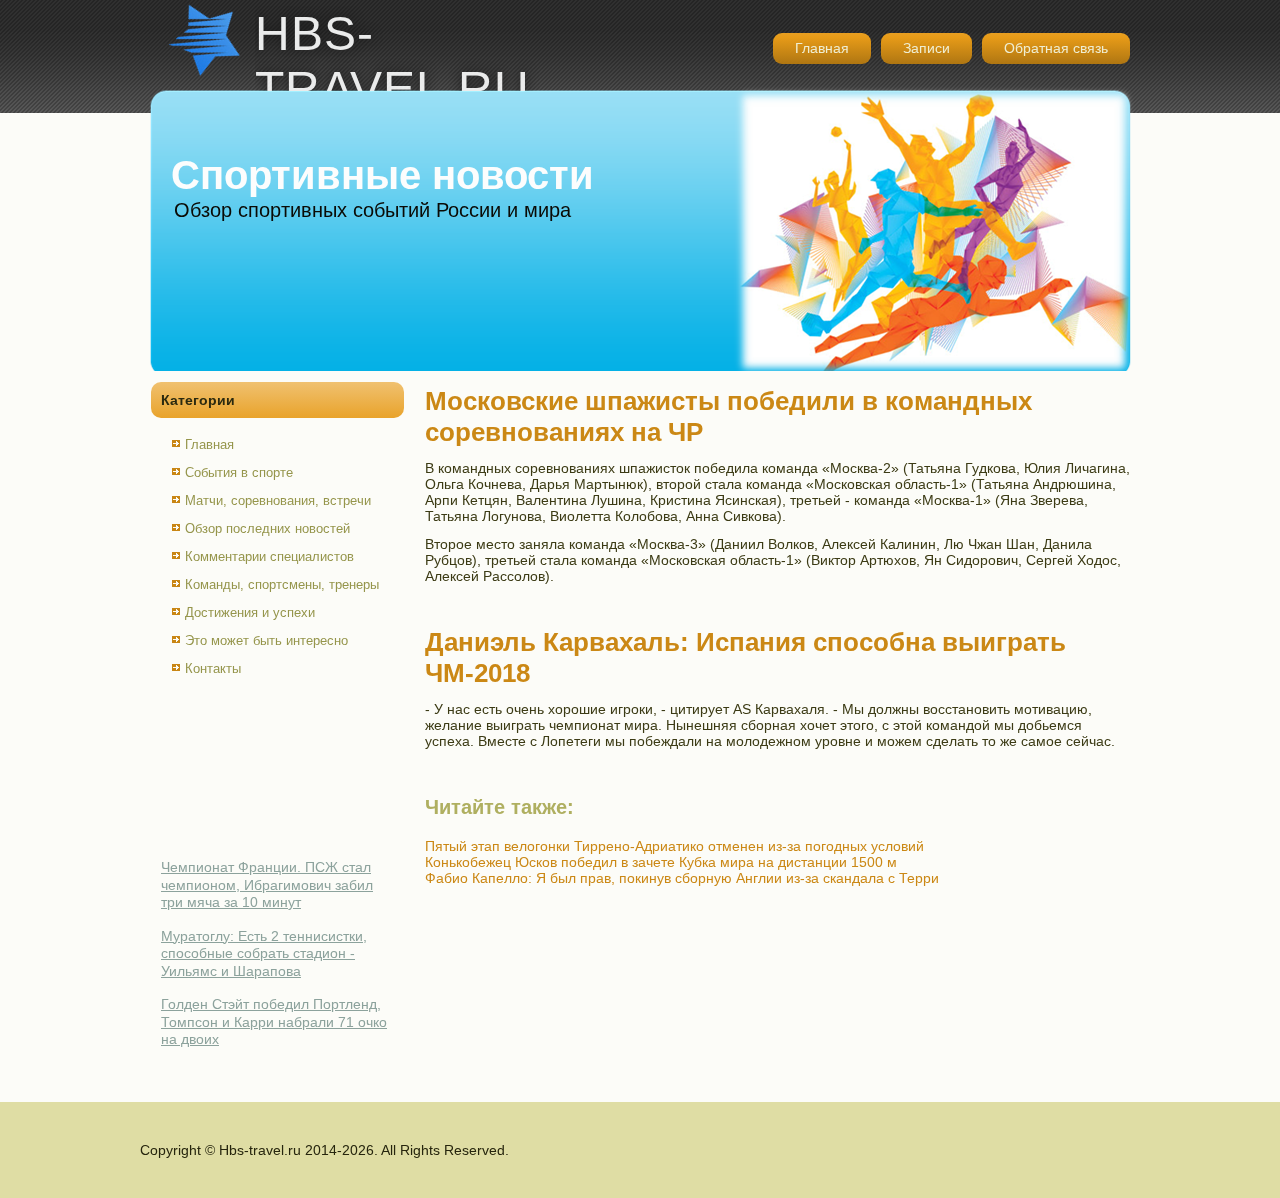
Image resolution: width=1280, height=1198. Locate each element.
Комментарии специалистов (269, 556)
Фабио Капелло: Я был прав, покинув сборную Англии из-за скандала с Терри (682, 878)
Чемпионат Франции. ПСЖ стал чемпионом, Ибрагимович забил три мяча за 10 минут (267, 884)
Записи (926, 48)
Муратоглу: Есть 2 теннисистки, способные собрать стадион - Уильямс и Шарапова (264, 953)
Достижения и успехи (250, 612)
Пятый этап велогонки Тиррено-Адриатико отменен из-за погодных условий (674, 846)
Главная (822, 48)
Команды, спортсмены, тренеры (282, 584)
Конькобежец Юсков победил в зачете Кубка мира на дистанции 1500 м (661, 862)
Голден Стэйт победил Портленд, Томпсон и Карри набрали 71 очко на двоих (274, 1021)
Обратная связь (1056, 48)
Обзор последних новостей (267, 528)
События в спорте (239, 472)
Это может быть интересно (266, 640)
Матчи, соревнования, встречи (278, 500)
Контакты (213, 668)
